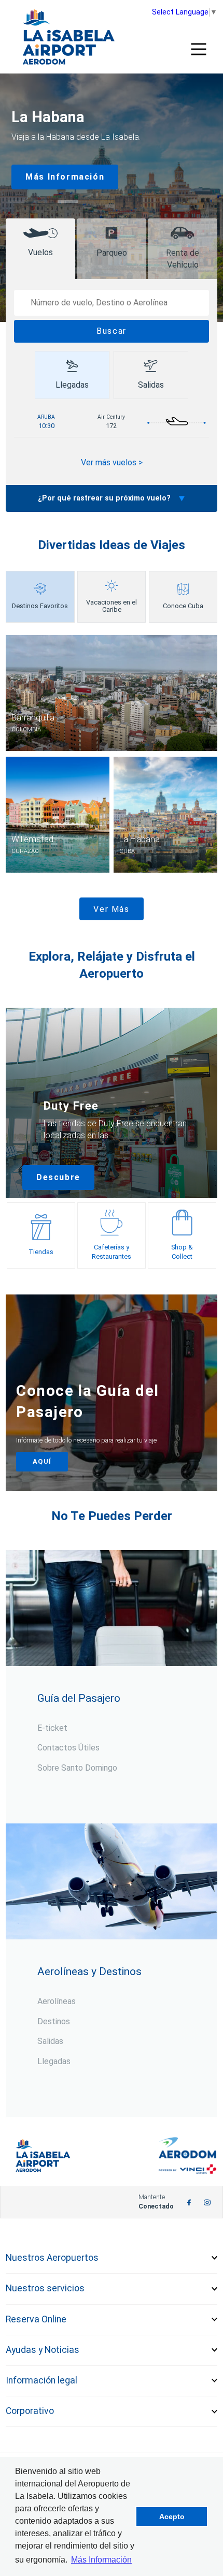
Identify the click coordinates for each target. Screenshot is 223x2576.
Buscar (112, 331)
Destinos (54, 2021)
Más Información (65, 177)
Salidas (50, 2041)
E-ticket (52, 1728)
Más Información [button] (101, 2560)
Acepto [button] (172, 2516)
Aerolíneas (57, 2001)
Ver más (111, 909)
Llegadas (54, 2061)
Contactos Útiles (68, 1748)
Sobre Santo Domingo (77, 1768)
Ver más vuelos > (112, 462)
